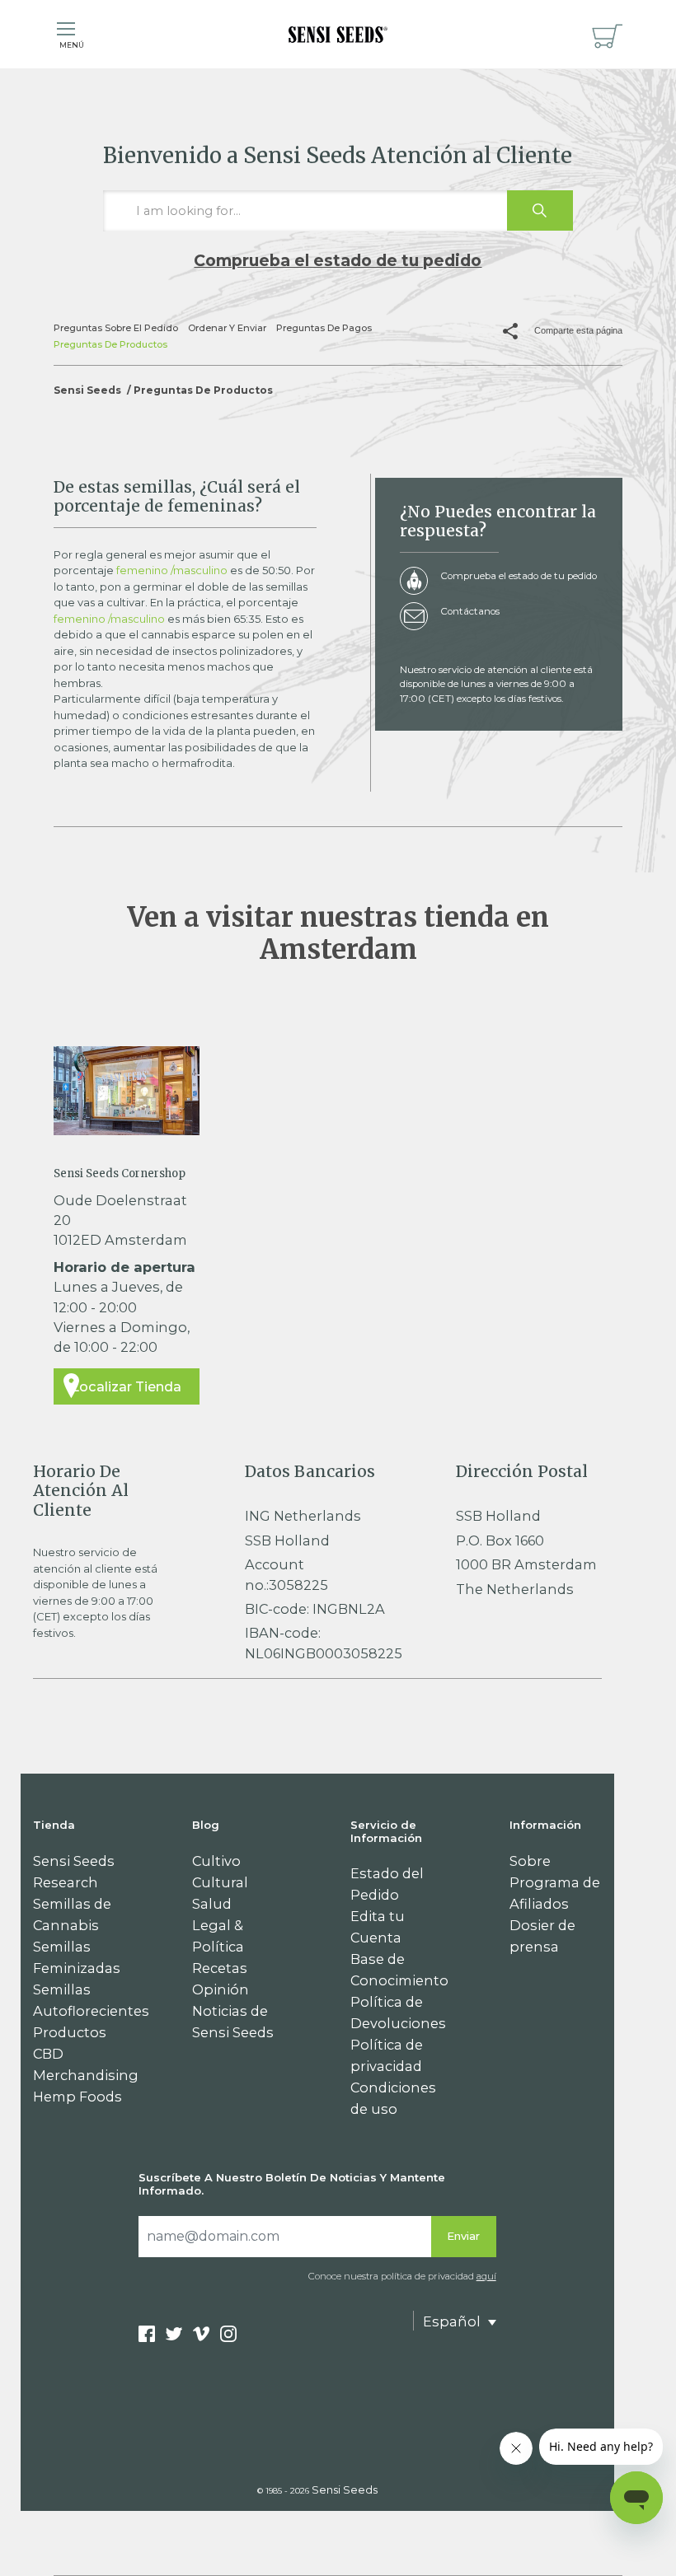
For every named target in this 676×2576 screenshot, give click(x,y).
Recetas (220, 1968)
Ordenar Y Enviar (227, 328)
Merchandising (86, 2075)
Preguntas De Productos (110, 344)
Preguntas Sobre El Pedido (116, 328)
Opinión (221, 1989)
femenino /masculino (172, 570)
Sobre (530, 1861)
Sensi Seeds (87, 390)
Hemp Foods (77, 2097)
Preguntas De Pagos (324, 328)
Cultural (220, 1882)
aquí (486, 2276)
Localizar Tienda (126, 1386)
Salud (212, 1904)
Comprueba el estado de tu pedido (338, 260)
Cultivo (216, 1861)
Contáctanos (470, 611)
